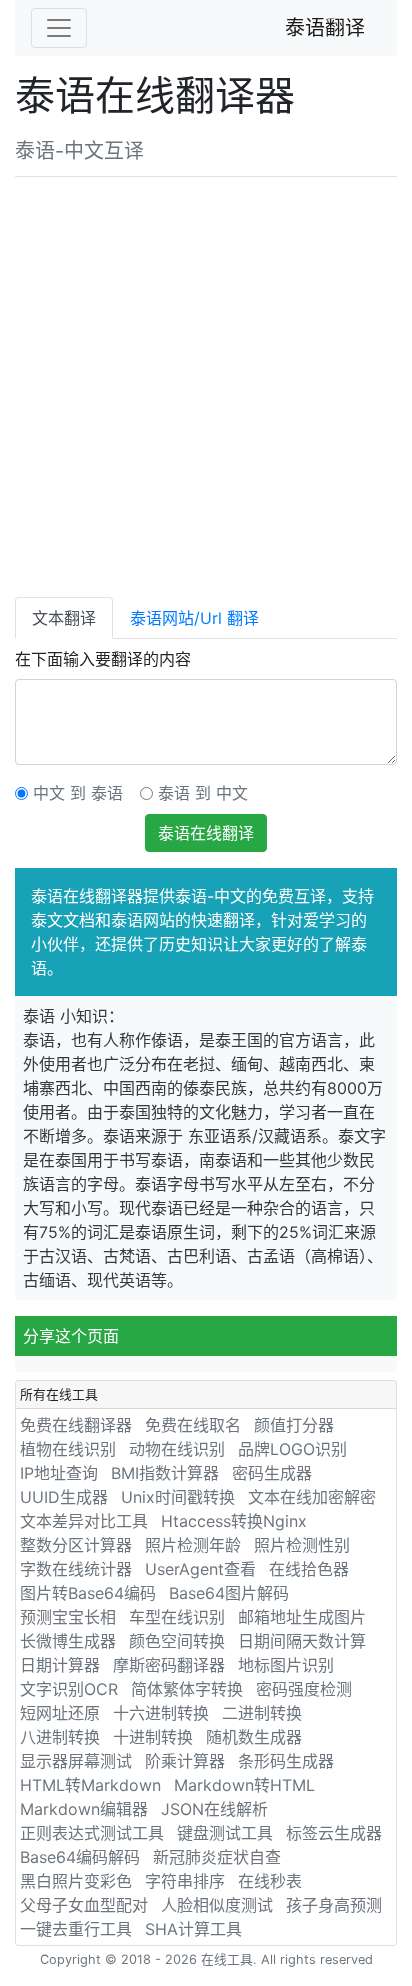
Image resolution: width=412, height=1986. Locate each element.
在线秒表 (270, 1881)
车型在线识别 (177, 1617)
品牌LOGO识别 (292, 1449)
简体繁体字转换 (187, 1689)
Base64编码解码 (80, 1857)
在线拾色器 (309, 1569)
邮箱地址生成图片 (302, 1617)
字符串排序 (185, 1881)
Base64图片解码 (229, 1593)
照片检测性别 (302, 1545)
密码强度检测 (304, 1689)
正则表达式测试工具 (92, 1833)
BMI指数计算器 (165, 1473)
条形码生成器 (286, 1761)
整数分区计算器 (76, 1545)
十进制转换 (153, 1737)
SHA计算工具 (193, 1929)
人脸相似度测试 (217, 1905)
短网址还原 (60, 1713)
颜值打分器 (294, 1425)
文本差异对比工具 (84, 1521)
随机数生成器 (254, 1737)
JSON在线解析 (214, 1809)
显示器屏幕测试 (76, 1761)
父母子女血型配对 (84, 1905)
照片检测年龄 (193, 1545)
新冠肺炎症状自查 (217, 1857)
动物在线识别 (177, 1449)
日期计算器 (60, 1665)
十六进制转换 (161, 1713)
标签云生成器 (334, 1833)
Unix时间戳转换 (178, 1497)
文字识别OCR (69, 1689)
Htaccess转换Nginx (234, 1521)
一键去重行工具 (76, 1929)
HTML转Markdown (90, 1785)
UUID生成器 (64, 1497)
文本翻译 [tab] (64, 618)
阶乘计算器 (185, 1761)
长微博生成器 (68, 1641)
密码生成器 (272, 1473)
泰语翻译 (325, 28)
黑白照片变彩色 (76, 1881)
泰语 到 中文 (203, 793)
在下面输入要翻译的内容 (103, 659)
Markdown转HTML (244, 1785)
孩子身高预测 (334, 1905)
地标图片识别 (286, 1665)
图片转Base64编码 (88, 1593)
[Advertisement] (206, 383)
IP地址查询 (59, 1473)
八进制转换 (60, 1737)
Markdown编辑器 (84, 1809)
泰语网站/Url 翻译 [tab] (194, 618)
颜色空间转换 (177, 1641)
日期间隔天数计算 (302, 1641)
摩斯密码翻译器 (169, 1665)
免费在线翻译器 (76, 1425)
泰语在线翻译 (206, 833)
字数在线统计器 (76, 1569)
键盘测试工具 (225, 1833)
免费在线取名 (193, 1425)
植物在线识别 (68, 1449)
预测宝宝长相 (68, 1617)
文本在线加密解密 (312, 1497)
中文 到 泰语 (78, 793)
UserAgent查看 (200, 1569)
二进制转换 (262, 1713)
